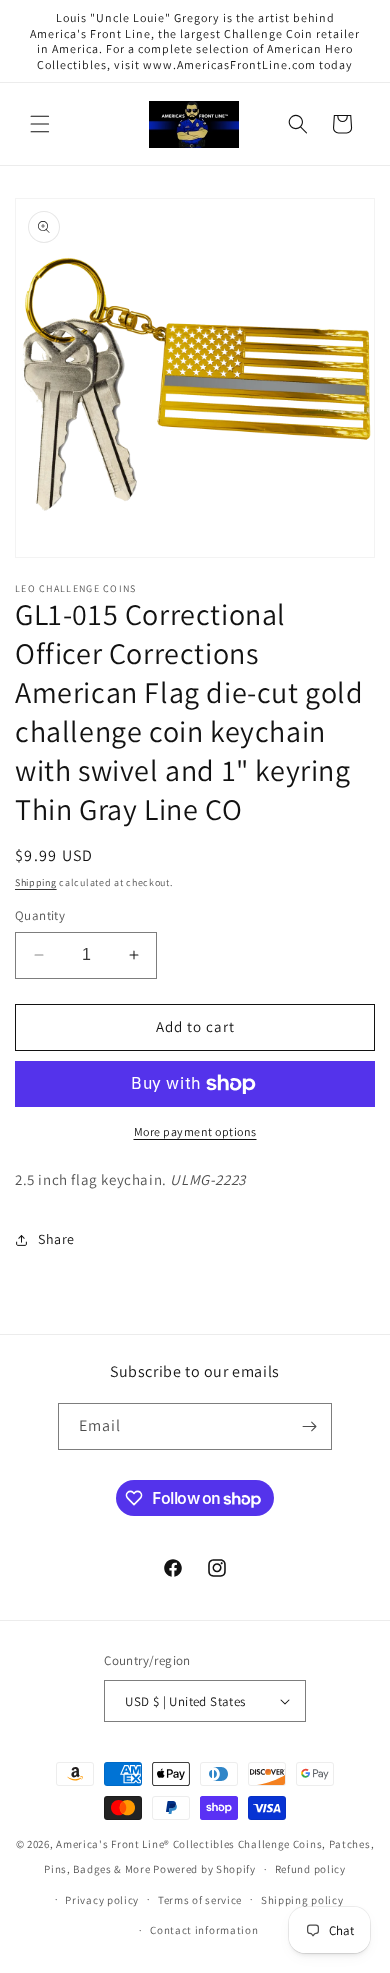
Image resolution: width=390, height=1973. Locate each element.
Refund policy (310, 1869)
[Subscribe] (309, 1426)
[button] (40, 124)
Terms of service (200, 1900)
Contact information (204, 1930)
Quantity (40, 915)
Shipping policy (302, 1900)
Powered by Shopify (204, 1869)
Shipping (36, 882)
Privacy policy (102, 1900)
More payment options (195, 1131)
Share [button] (56, 1239)
